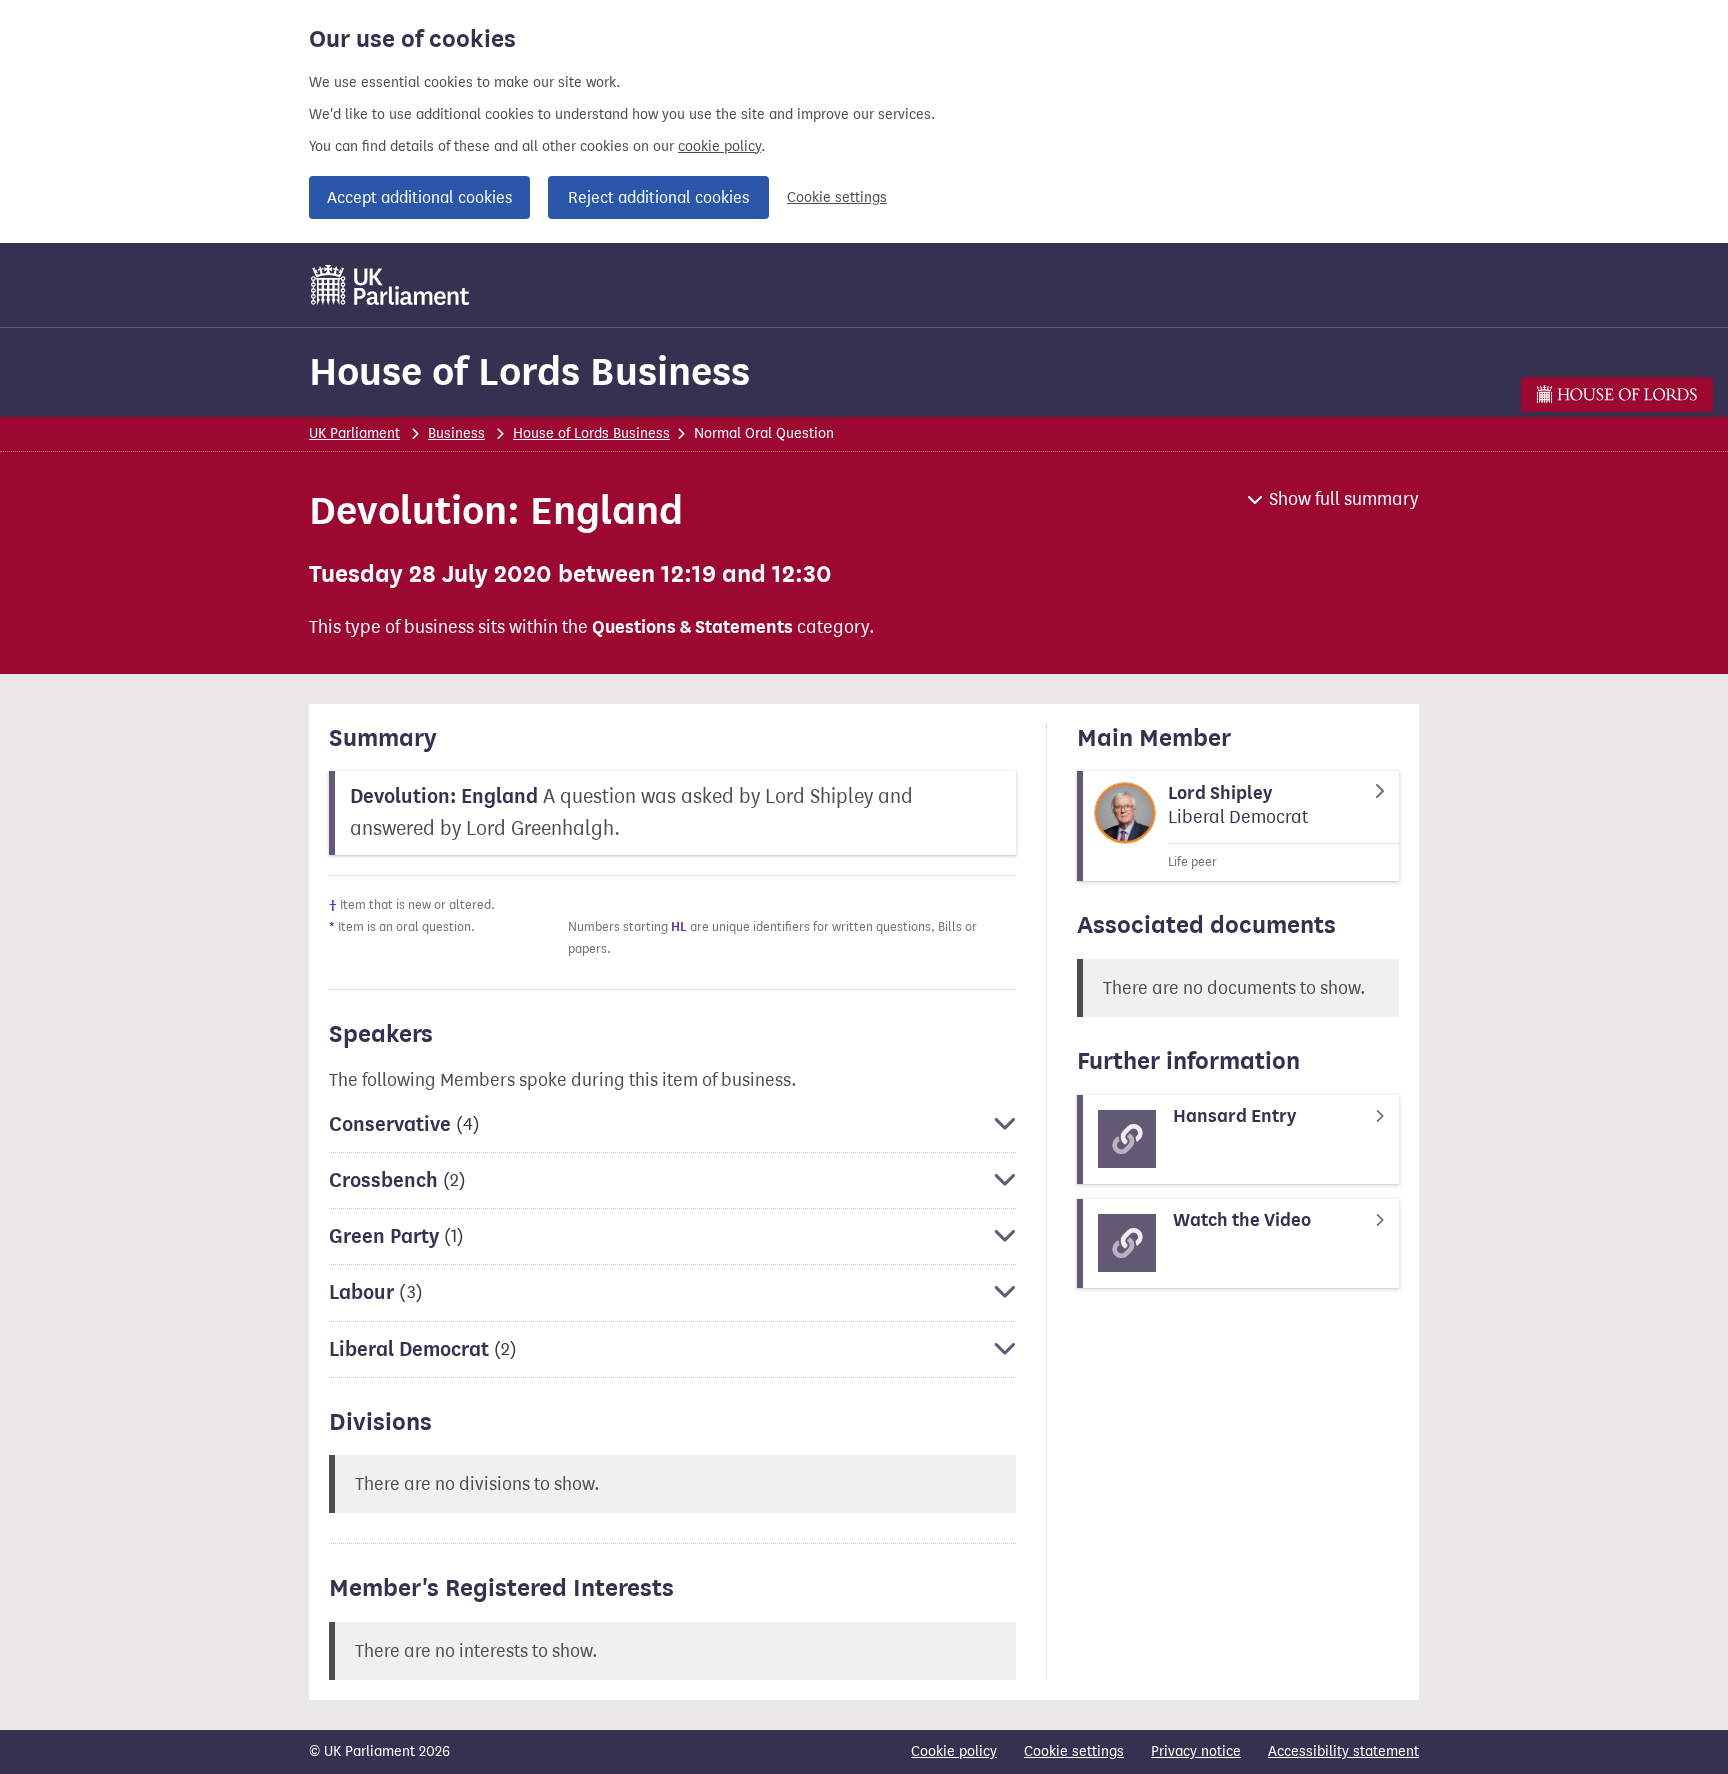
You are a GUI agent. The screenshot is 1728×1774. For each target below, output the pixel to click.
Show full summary (1344, 499)
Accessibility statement (1343, 1751)
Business (456, 433)
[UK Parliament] (390, 285)
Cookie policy (954, 1751)
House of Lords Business (529, 371)
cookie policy (719, 146)
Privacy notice (1196, 1751)
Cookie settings (837, 197)
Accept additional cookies (419, 197)
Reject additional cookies (658, 197)
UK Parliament (354, 433)
